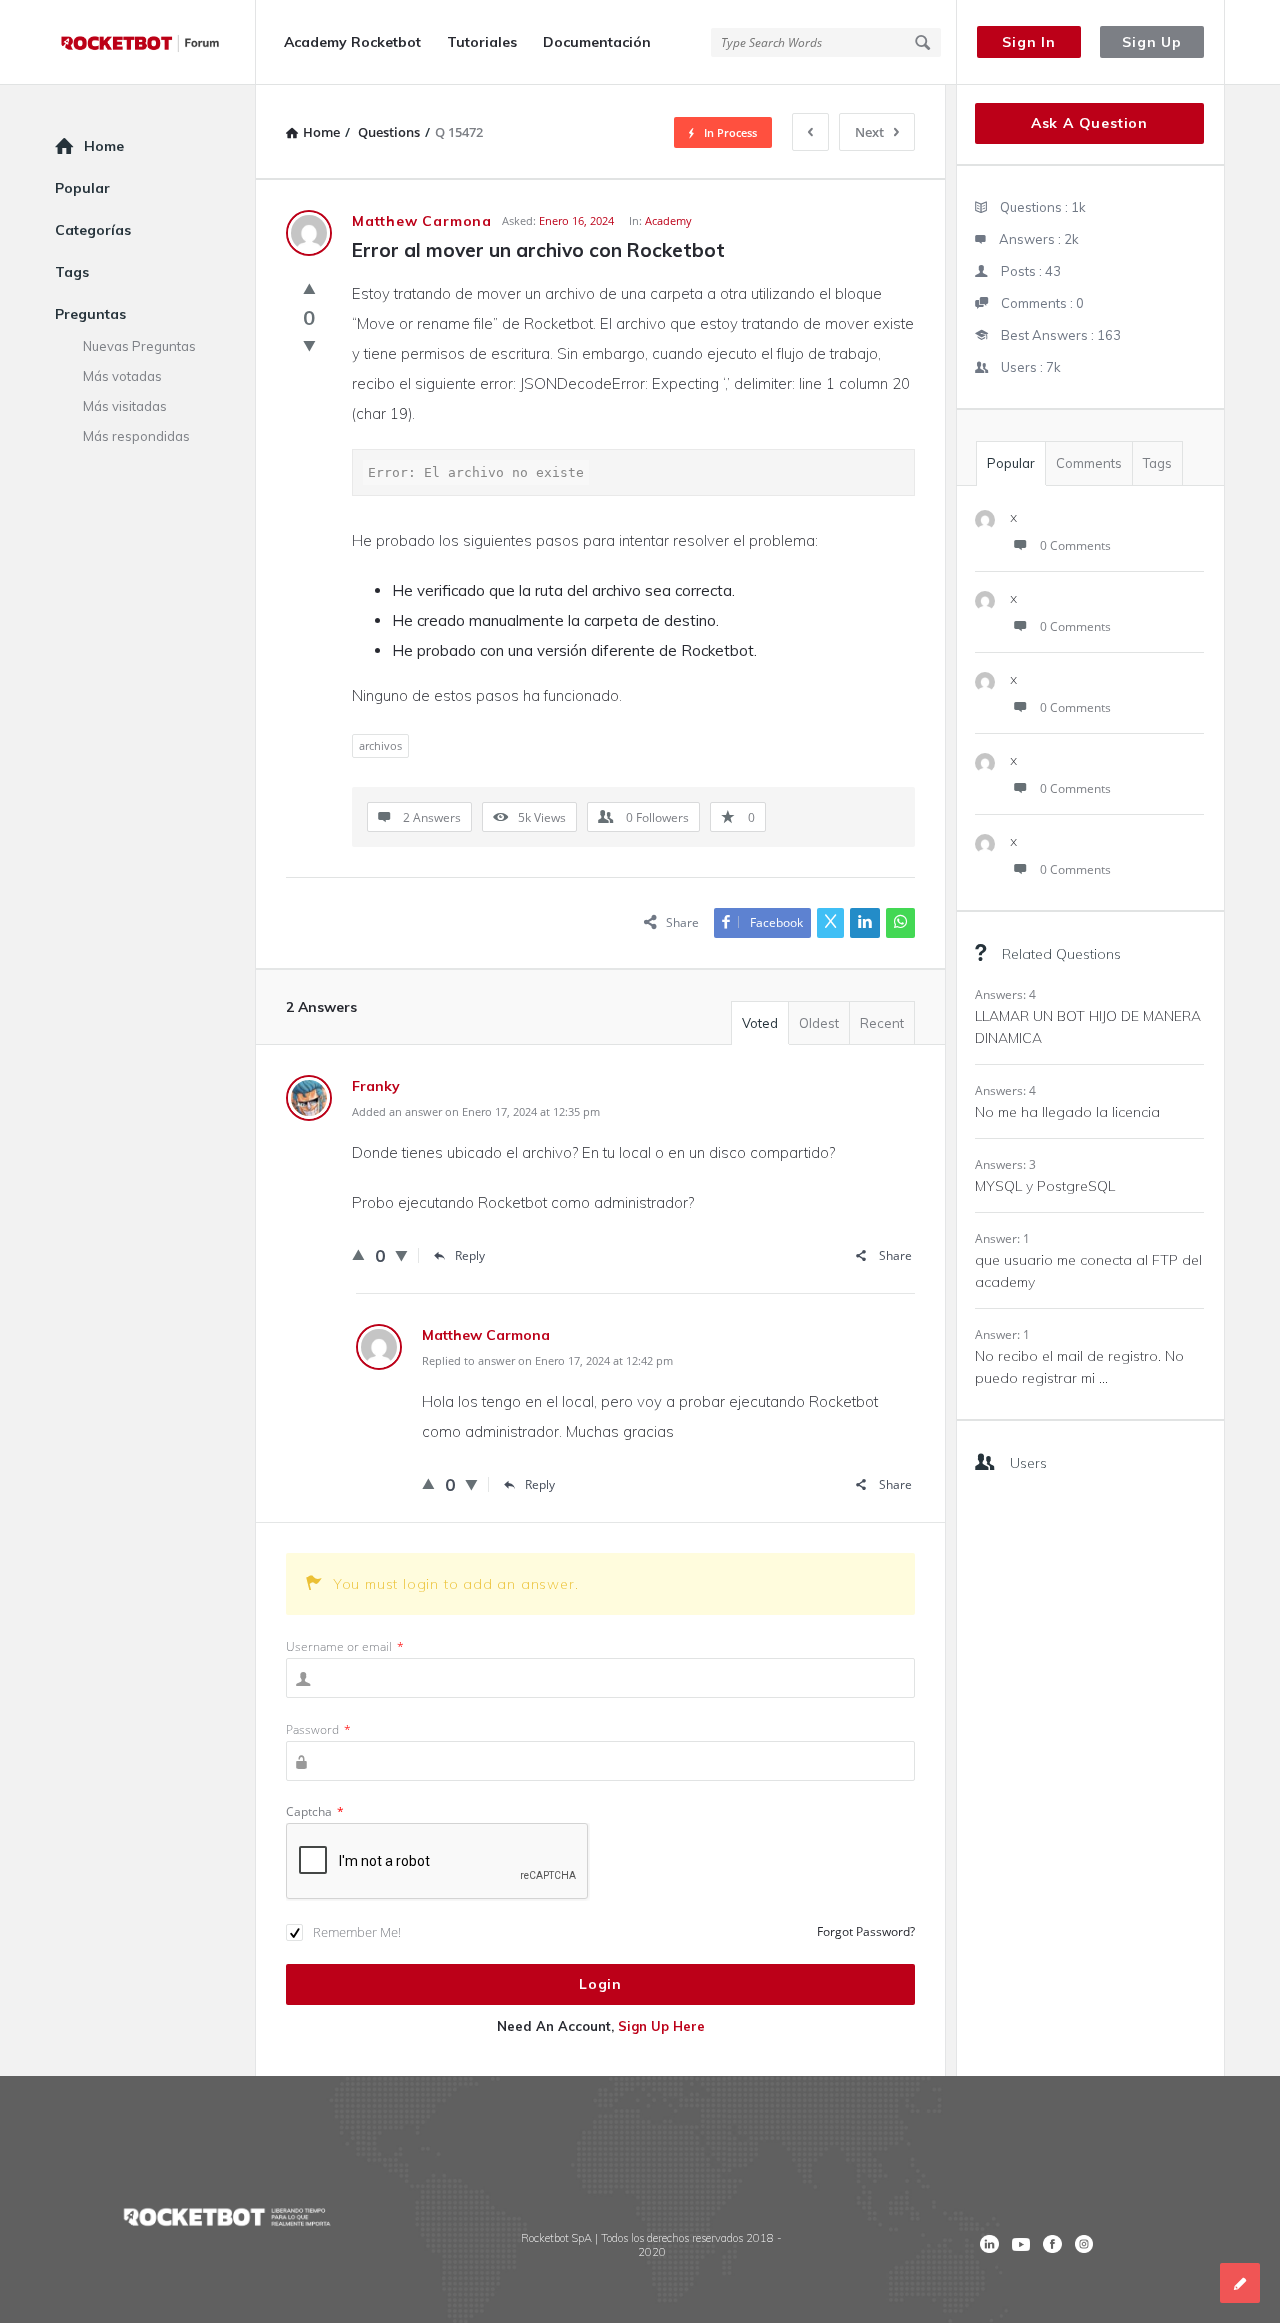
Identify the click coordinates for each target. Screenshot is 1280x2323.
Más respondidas (136, 436)
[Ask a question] (1240, 2283)
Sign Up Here (661, 2026)
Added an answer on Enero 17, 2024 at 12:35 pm (476, 1111)
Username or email (345, 1646)
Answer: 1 (1002, 1238)
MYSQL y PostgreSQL (1045, 1186)
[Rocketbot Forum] (155, 42)
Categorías (93, 230)
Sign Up (1152, 42)
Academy (668, 220)
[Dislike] (309, 345)
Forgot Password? (866, 1931)
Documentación (597, 42)
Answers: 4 (1005, 994)
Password (318, 1729)
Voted (760, 1023)
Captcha (315, 1811)
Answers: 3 (1005, 1164)
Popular (1011, 463)
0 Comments (1075, 545)
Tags (1157, 463)
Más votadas (122, 376)
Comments (1089, 463)
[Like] (309, 288)
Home (104, 146)
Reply (470, 1255)
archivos (380, 745)
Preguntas (90, 314)
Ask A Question (1089, 123)
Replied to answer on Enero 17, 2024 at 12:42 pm (547, 1360)
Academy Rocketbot (352, 42)
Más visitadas (125, 406)
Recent (882, 1023)
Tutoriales (482, 42)
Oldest (819, 1023)
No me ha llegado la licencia (1067, 1112)
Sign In (1029, 42)
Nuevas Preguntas (139, 346)
